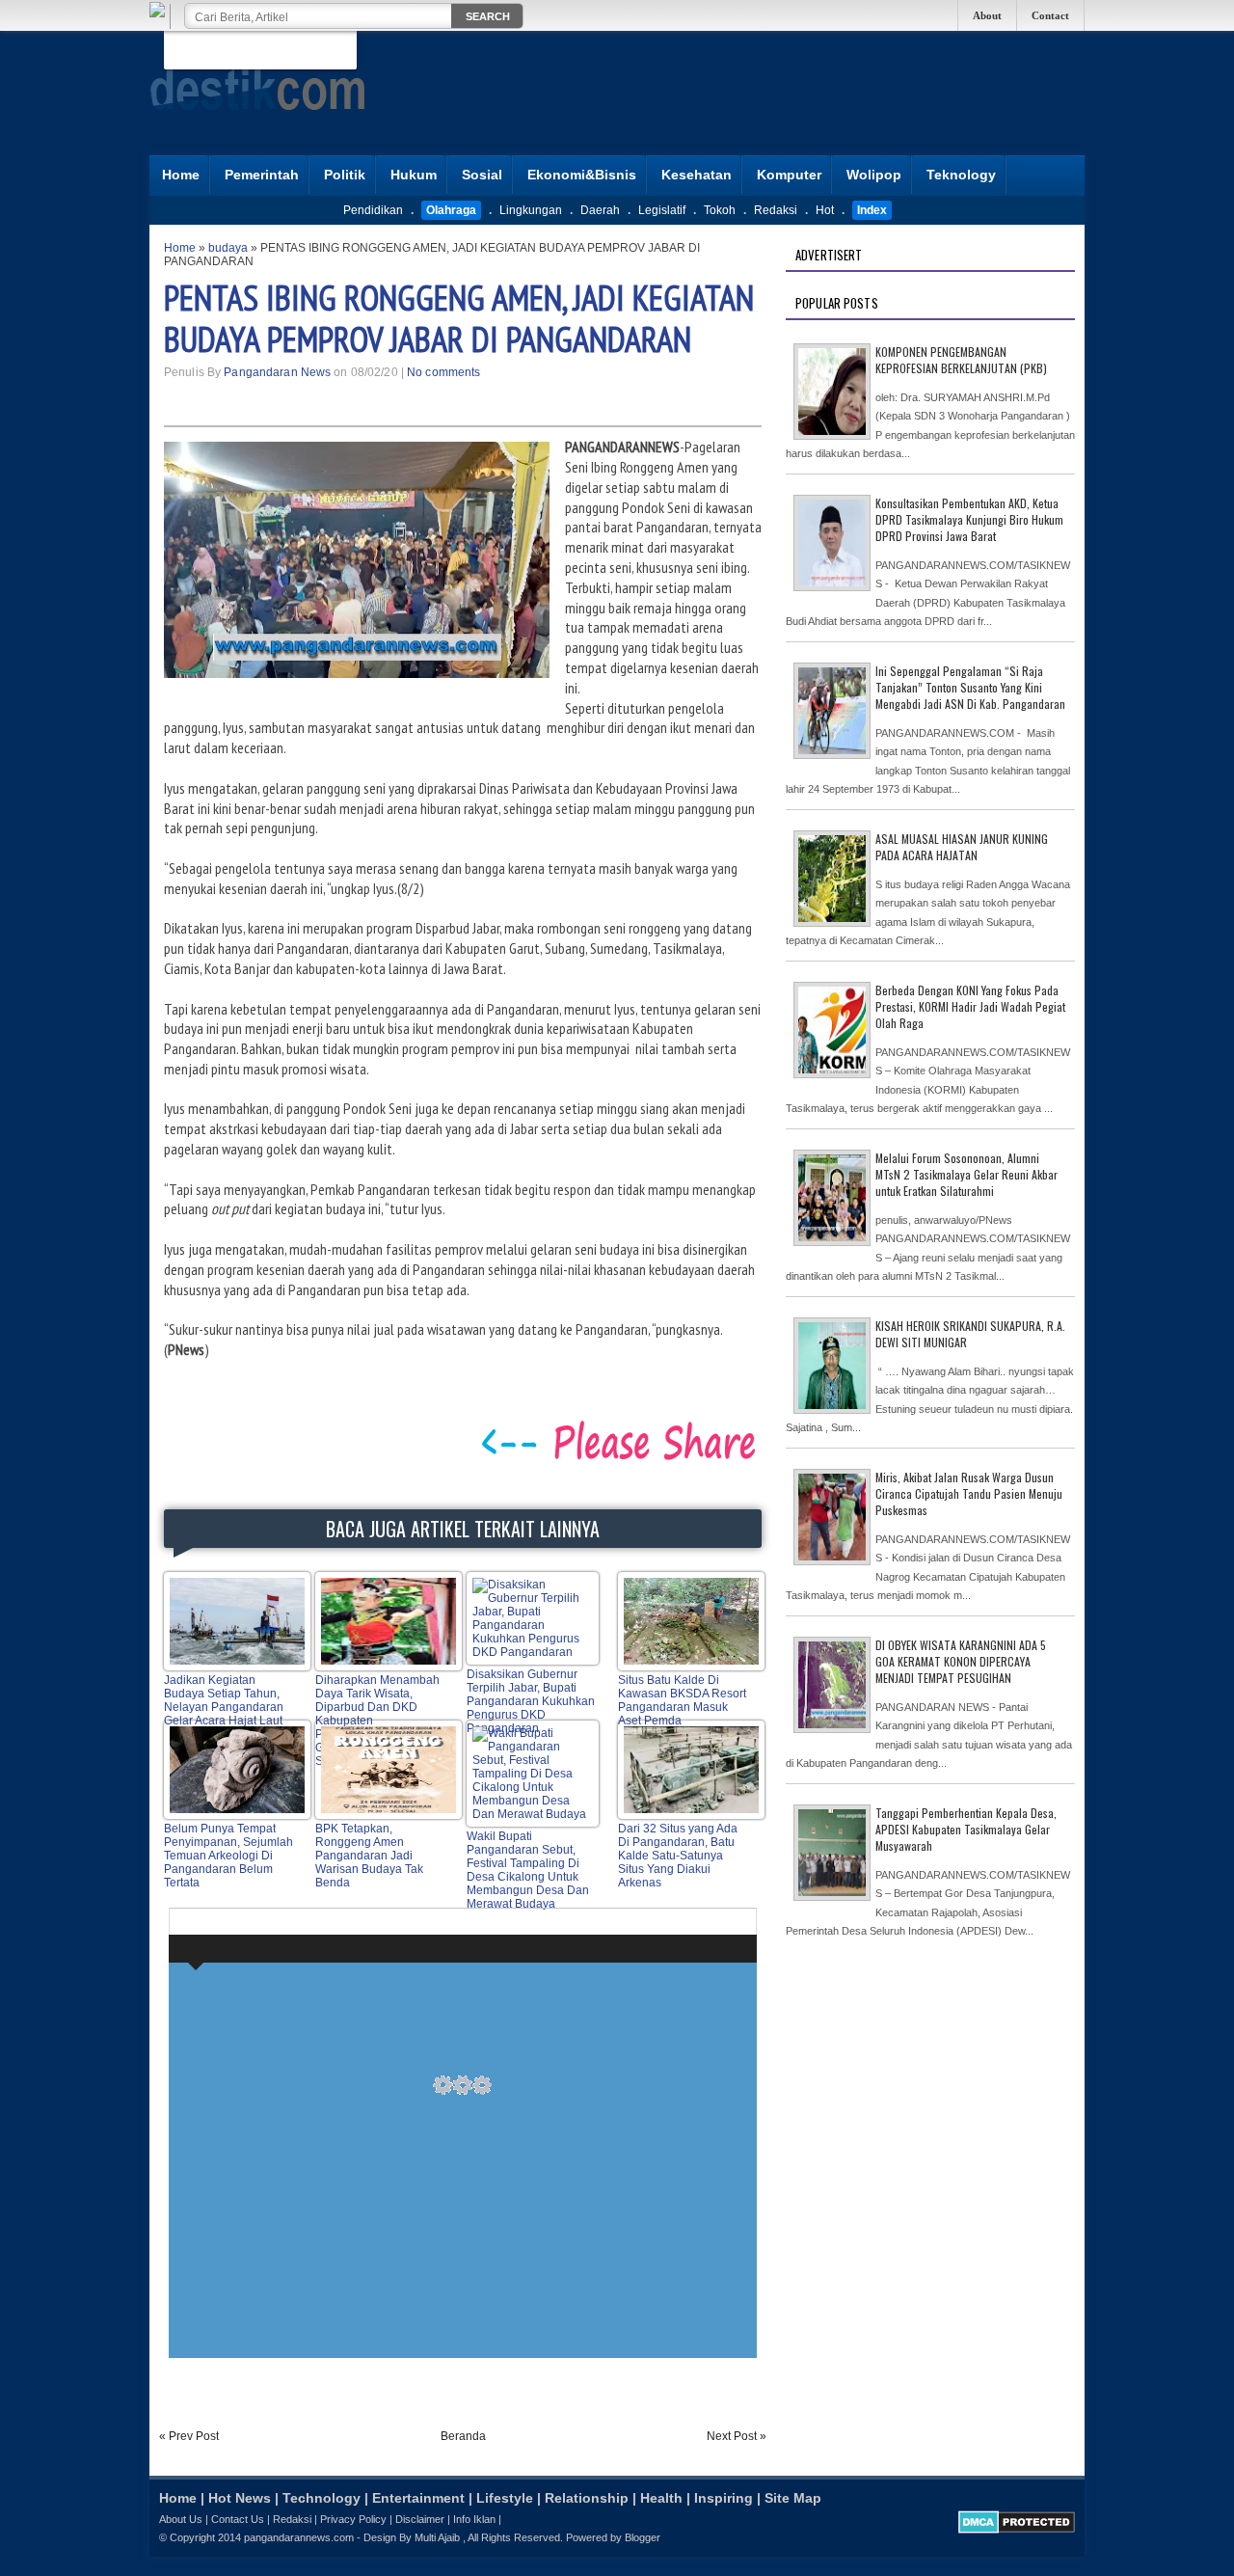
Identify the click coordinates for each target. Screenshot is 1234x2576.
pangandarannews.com (299, 2537)
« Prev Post (189, 2436)
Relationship (587, 2498)
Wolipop (874, 175)
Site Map (793, 2498)
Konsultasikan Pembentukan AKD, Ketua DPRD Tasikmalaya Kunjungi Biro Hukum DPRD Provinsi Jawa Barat (969, 519)
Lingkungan (531, 210)
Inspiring (724, 2498)
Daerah (600, 210)
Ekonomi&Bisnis (582, 175)
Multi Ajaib (437, 2537)
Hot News (240, 2498)
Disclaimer (420, 2519)
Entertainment (418, 2498)
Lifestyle (505, 2498)
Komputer (789, 175)
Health (661, 2498)
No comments (443, 372)
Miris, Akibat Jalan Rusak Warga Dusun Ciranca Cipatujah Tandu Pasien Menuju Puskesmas (969, 1493)
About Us (181, 2519)
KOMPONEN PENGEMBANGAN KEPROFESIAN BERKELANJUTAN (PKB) (961, 360)
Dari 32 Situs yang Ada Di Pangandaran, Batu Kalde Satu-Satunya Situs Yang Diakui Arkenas (678, 1856)
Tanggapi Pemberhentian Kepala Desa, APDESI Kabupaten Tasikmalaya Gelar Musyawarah (966, 1829)
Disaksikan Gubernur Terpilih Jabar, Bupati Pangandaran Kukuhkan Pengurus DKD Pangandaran (531, 1701)
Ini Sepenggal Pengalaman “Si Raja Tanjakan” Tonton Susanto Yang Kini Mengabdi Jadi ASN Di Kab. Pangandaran (970, 687)
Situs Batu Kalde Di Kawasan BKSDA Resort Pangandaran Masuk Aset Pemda (682, 1700)
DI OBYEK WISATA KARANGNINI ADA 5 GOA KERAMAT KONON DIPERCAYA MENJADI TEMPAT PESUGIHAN (961, 1661)
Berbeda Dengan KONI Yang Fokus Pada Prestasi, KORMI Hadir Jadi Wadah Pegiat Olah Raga (970, 1006)
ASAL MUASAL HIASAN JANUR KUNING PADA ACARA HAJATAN (962, 847)
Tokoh (720, 210)
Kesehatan (697, 175)
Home (181, 175)
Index (872, 210)
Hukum (414, 175)
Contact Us (238, 2519)
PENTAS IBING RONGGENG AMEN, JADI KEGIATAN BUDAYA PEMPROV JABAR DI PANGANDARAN (459, 318)
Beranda (463, 2436)
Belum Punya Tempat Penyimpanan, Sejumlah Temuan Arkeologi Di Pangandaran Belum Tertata (228, 1856)
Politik (345, 175)
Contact (1050, 15)
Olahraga (451, 210)
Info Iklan (474, 2519)
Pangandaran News (277, 372)
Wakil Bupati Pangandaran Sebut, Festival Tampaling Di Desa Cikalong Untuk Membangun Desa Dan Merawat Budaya (528, 1870)
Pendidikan (373, 210)
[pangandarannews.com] (258, 124)
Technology (322, 2498)
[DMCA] (1017, 2530)
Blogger (643, 2537)
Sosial (482, 175)
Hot (825, 210)
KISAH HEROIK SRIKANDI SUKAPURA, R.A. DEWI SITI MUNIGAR (970, 1334)
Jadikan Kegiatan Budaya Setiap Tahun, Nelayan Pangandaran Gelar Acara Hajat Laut (224, 1700)
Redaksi (776, 210)
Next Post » (737, 2436)
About (987, 15)
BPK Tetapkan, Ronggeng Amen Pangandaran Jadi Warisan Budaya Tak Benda (369, 1856)
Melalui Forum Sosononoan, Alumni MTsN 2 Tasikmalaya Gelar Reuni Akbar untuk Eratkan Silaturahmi (966, 1174)
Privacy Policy (353, 2519)
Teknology (961, 175)
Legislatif (662, 210)
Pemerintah (262, 175)
